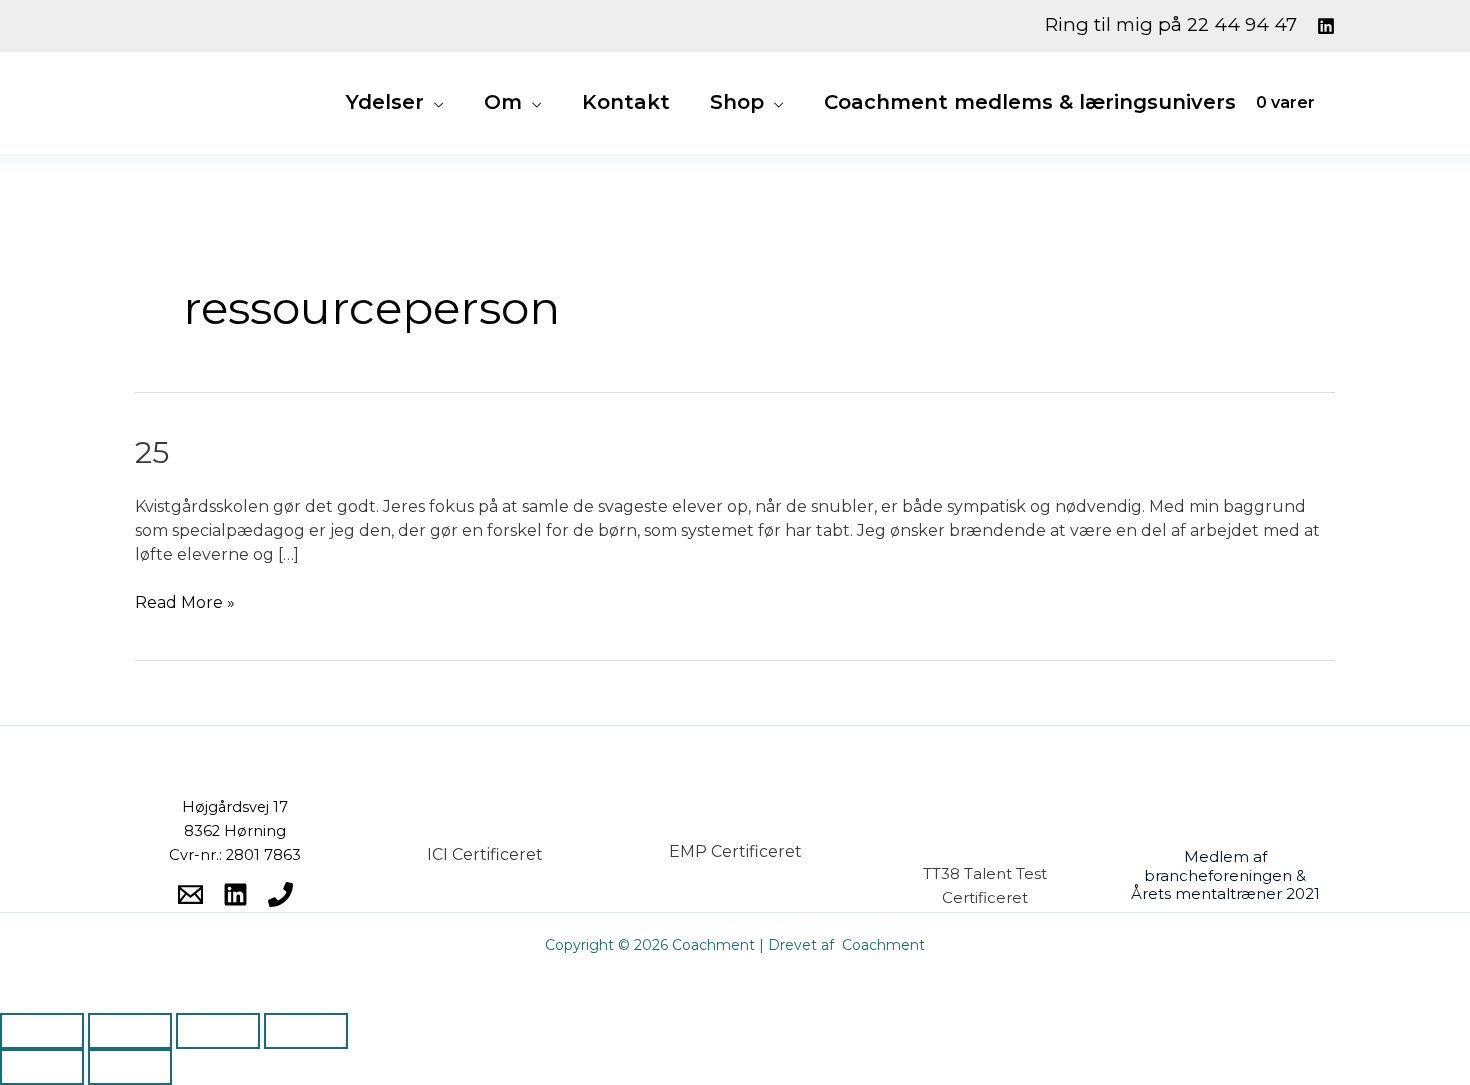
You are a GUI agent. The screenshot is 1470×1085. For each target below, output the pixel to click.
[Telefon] (280, 894)
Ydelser (385, 102)
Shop (737, 102)
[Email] (190, 894)
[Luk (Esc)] (306, 1031)
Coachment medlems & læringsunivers (1030, 102)
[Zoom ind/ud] (42, 1031)
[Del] (218, 1031)
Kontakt (626, 102)
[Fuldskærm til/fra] (130, 1031)
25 (152, 452)
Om (503, 102)
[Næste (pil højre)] (130, 1067)
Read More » (185, 601)
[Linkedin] (1326, 26)
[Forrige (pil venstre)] (42, 1067)
